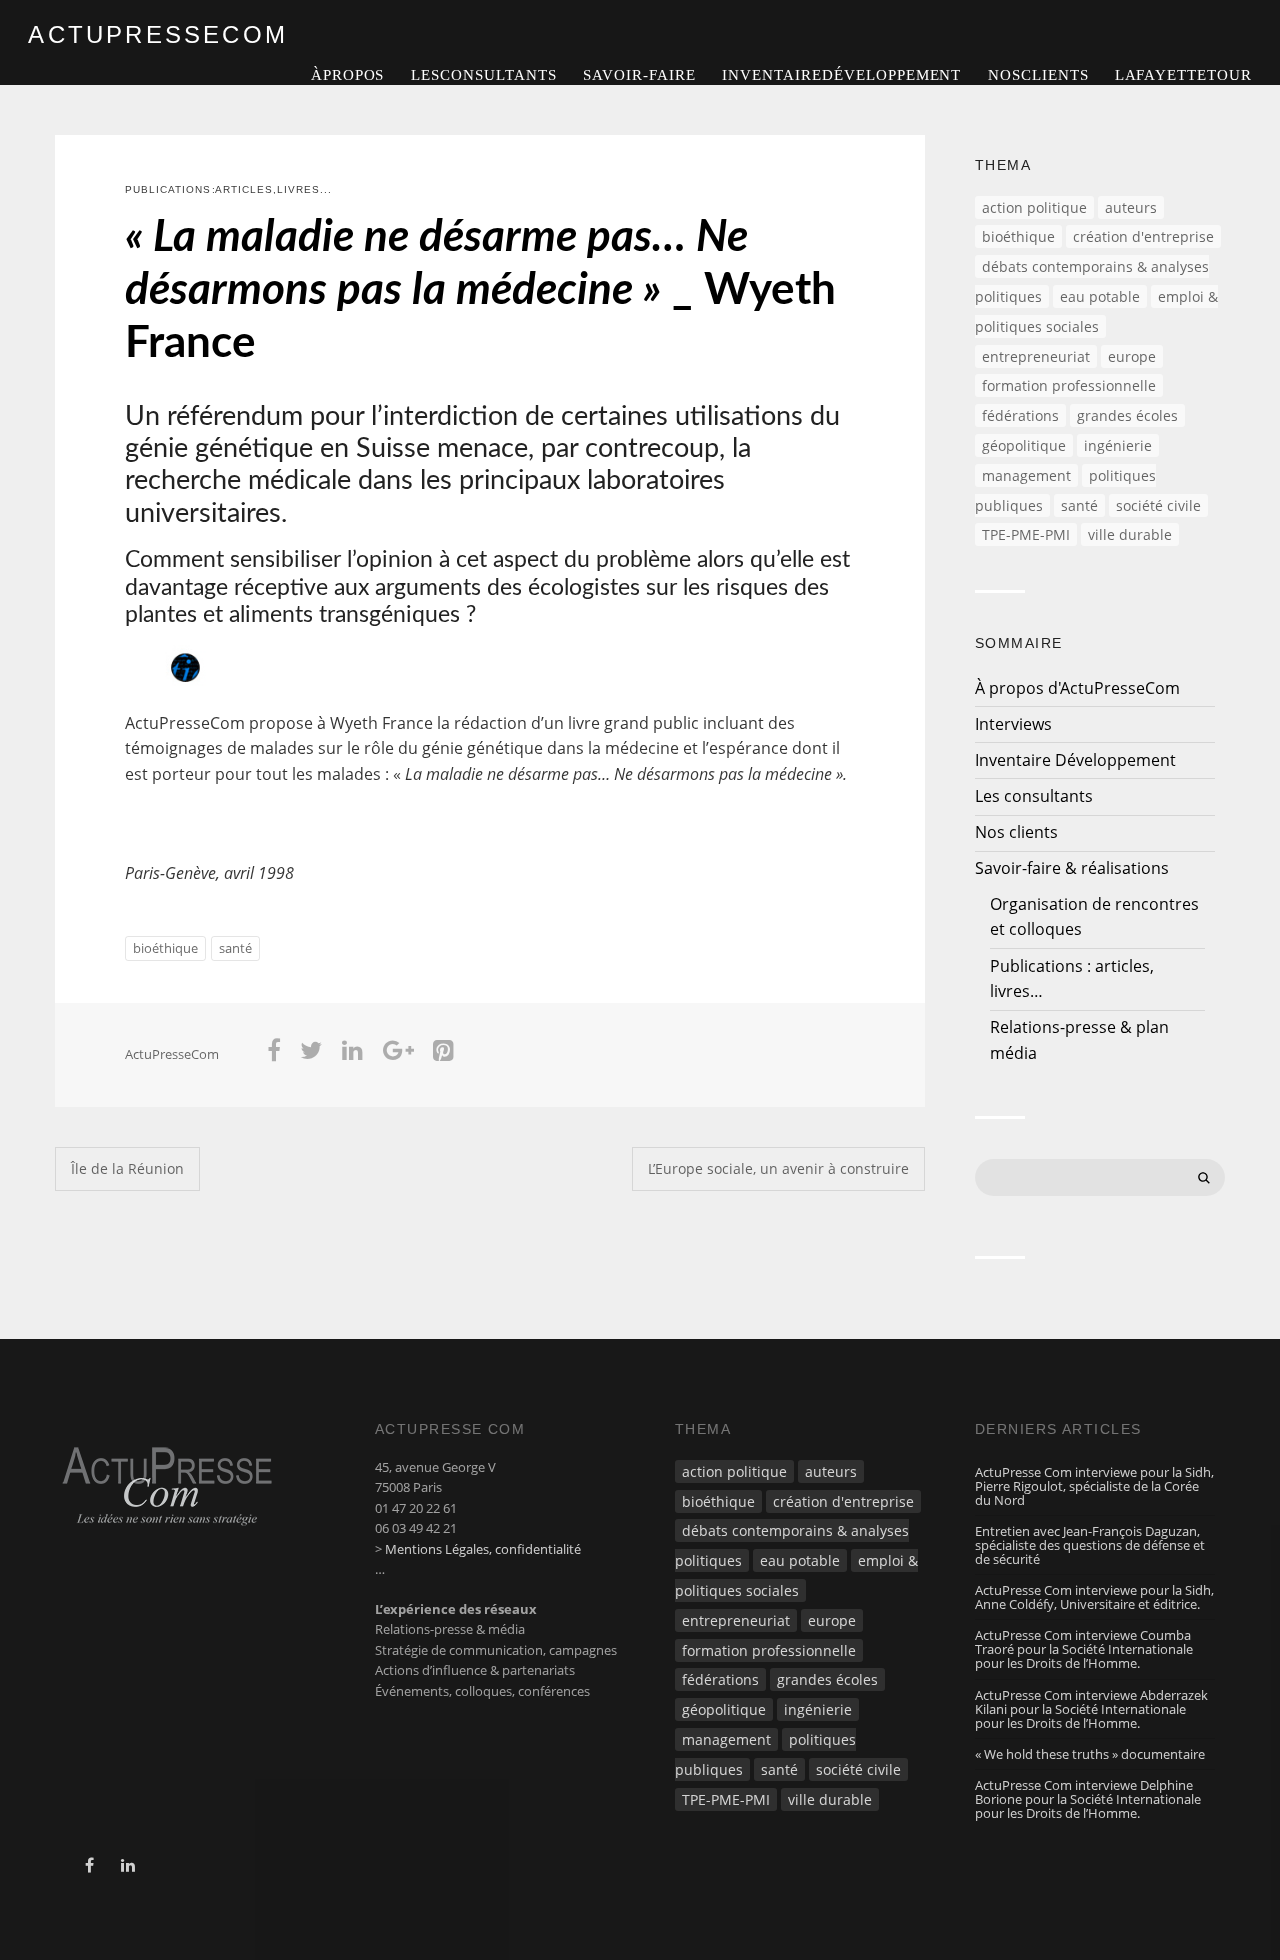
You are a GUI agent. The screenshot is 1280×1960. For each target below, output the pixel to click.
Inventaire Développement (841, 75)
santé (235, 948)
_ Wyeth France (480, 291)
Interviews (1013, 724)
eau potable (1100, 296)
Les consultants (483, 75)
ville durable (1130, 534)
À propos (348, 75)
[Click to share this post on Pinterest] (443, 1054)
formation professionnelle (1069, 385)
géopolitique (1024, 445)
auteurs (1131, 207)
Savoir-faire (639, 75)
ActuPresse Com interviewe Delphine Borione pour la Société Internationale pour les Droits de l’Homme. (1088, 1799)
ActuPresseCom (172, 1054)
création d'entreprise (1143, 236)
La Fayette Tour (1183, 75)
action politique (1034, 207)
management (1026, 475)
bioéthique (165, 948)
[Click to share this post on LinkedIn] (352, 1054)
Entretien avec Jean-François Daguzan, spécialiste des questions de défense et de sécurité (1090, 1545)
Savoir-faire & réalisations (1072, 868)
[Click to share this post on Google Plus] (398, 1054)
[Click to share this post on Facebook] (274, 1054)
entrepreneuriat (1036, 356)
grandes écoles (1127, 415)
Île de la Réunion (127, 1168)
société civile (1158, 505)
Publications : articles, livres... (228, 189)
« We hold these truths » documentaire (1090, 1754)
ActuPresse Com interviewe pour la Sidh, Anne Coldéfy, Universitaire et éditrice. (1094, 1597)
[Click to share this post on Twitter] (312, 1054)
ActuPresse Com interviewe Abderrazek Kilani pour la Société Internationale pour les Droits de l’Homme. (1091, 1709)
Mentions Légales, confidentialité (483, 1549)
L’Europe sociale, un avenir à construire (778, 1168)
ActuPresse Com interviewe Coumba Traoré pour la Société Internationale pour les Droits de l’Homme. (1084, 1649)
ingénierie (1118, 445)
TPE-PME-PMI (1026, 534)
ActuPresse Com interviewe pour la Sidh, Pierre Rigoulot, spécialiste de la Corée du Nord (1094, 1486)
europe (1132, 356)
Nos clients (1038, 75)
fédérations (1020, 415)
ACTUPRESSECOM (158, 34)
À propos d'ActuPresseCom (1077, 688)
